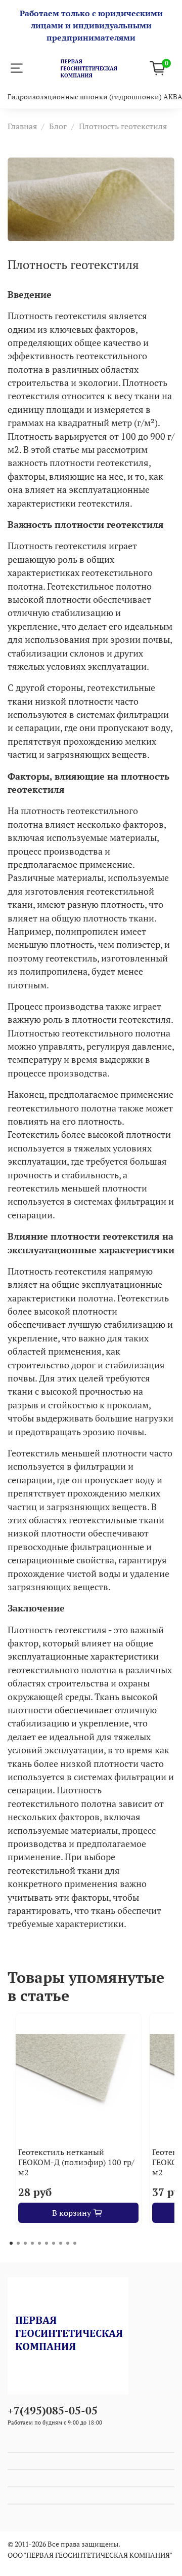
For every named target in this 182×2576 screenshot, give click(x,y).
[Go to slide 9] (68, 2243)
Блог (58, 126)
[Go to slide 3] (25, 2243)
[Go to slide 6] (47, 2243)
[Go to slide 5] (39, 2243)
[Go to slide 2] (18, 2243)
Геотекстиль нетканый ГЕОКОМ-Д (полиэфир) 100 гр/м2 (76, 2162)
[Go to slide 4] (32, 2243)
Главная (22, 126)
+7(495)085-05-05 (53, 2410)
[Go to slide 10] (75, 2243)
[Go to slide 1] (11, 2243)
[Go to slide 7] (54, 2243)
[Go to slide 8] (61, 2243)
